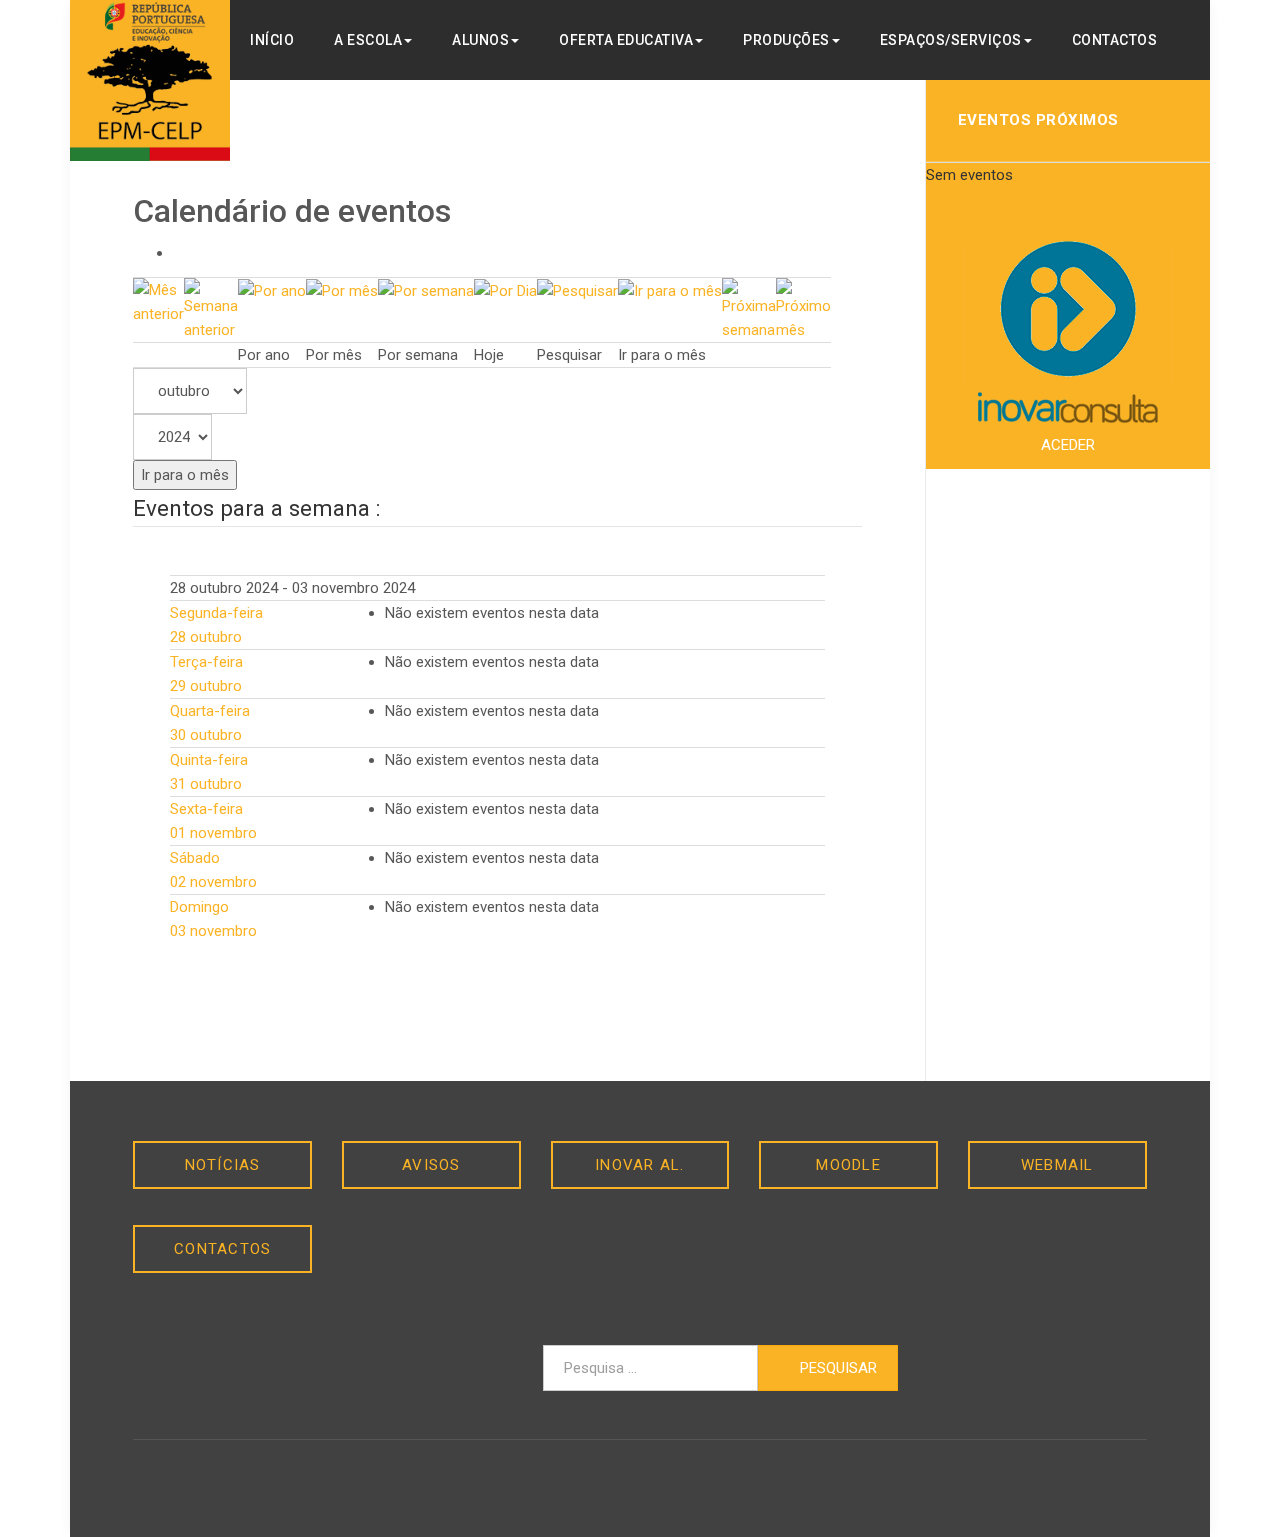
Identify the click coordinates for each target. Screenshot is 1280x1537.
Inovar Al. (640, 1165)
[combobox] (650, 1368)
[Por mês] (342, 290)
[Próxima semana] (749, 309)
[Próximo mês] (803, 309)
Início (272, 40)
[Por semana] (426, 290)
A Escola (368, 40)
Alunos (480, 40)
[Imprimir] (179, 253)
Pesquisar (836, 1368)
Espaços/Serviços (951, 40)
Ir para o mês (185, 475)
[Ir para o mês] (670, 290)
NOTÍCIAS (223, 1165)
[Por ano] (272, 290)
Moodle (848, 1165)
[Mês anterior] (158, 301)
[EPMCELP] (150, 80)
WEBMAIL (1057, 1165)
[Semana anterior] (211, 309)
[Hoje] (505, 290)
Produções (786, 40)
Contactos (1115, 40)
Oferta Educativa (626, 40)
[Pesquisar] (577, 290)
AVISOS (431, 1165)
